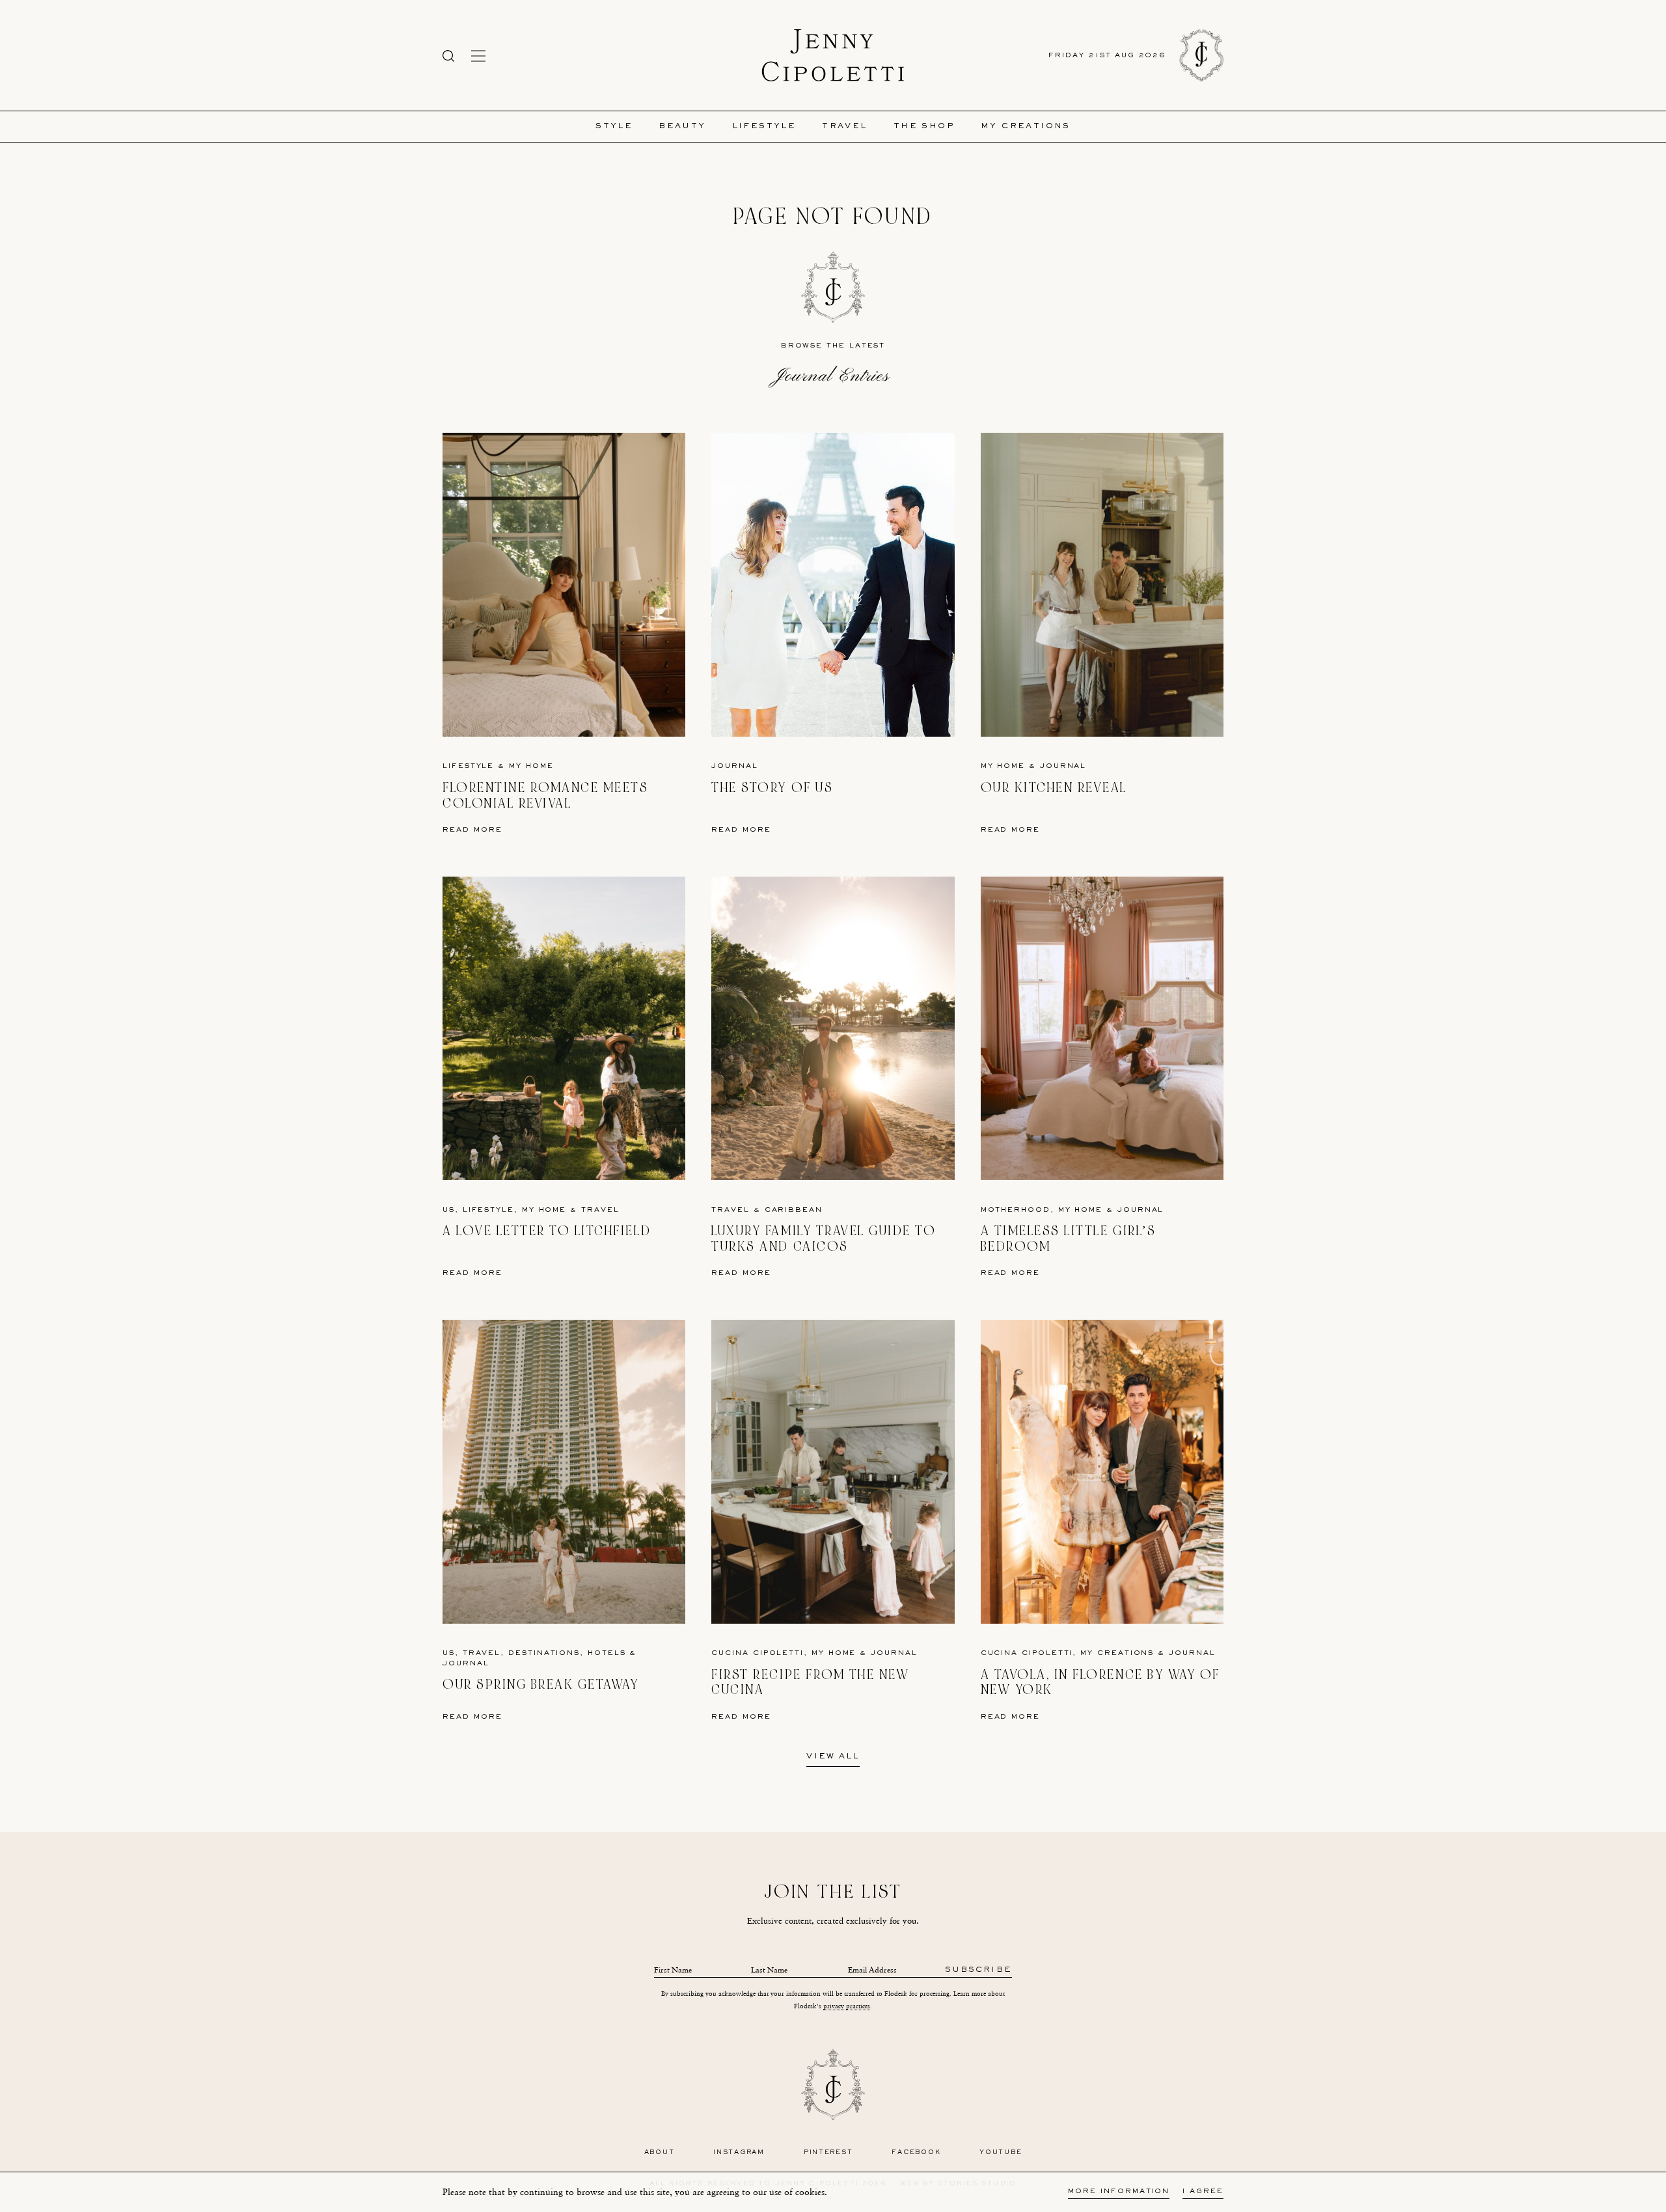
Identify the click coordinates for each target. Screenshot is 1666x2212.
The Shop (924, 127)
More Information (1119, 2192)
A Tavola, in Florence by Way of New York (1100, 1683)
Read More (472, 830)
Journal (734, 766)
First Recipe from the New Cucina (810, 1683)
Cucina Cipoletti (758, 1653)
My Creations (1026, 127)
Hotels (607, 1653)
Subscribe (978, 1970)
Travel (844, 127)
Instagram (739, 2152)
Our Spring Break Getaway (540, 1685)
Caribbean (794, 1210)
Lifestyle (764, 127)
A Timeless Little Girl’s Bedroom (1068, 1239)
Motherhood (1016, 1210)
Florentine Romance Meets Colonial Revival (545, 796)
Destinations (544, 1653)
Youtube (1001, 2152)
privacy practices (847, 2006)
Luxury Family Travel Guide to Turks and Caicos (824, 1239)
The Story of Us (772, 788)
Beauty (682, 127)
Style (614, 127)
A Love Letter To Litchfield (547, 1231)
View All (833, 1757)
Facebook (916, 2152)
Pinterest (828, 2152)
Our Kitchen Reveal (1054, 788)
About (660, 2152)
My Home (531, 766)
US (449, 1210)
